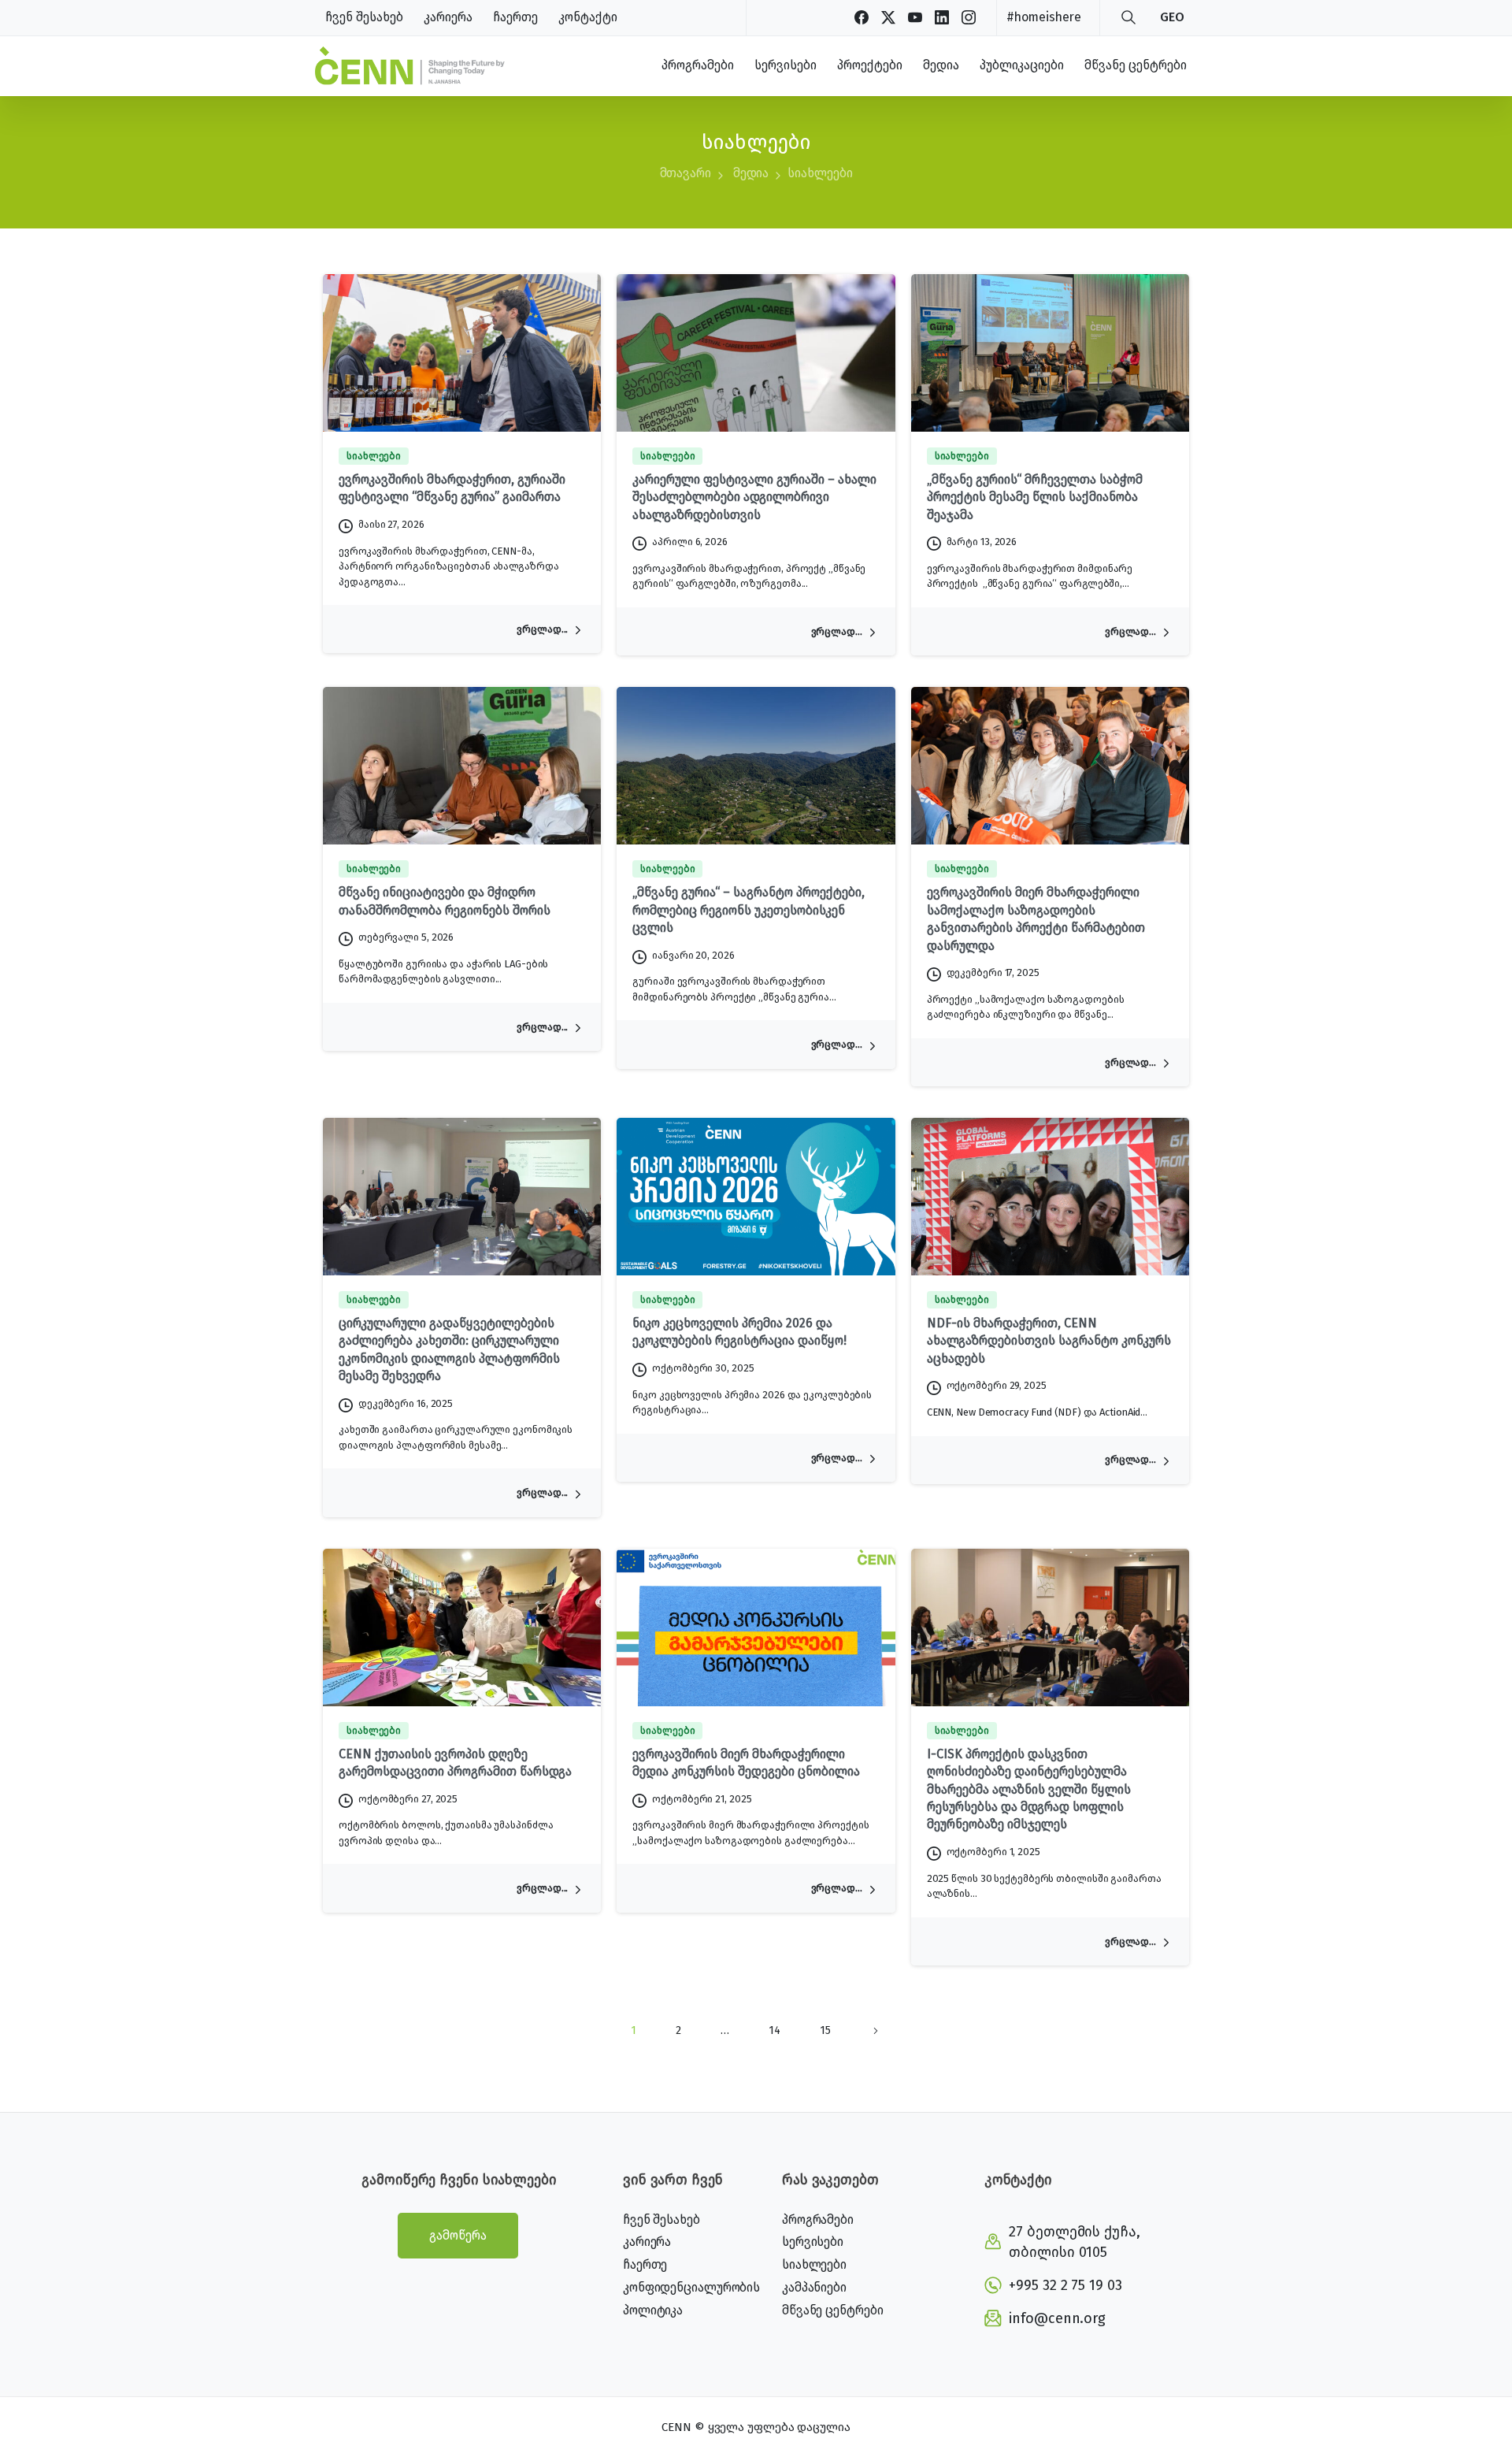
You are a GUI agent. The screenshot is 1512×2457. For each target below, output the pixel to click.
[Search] (1128, 17)
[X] (888, 17)
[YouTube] (915, 17)
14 (775, 2030)
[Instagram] (969, 17)
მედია (751, 173)
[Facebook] (862, 17)
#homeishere (1044, 17)
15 (825, 2030)
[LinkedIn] (942, 17)
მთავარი (686, 173)
